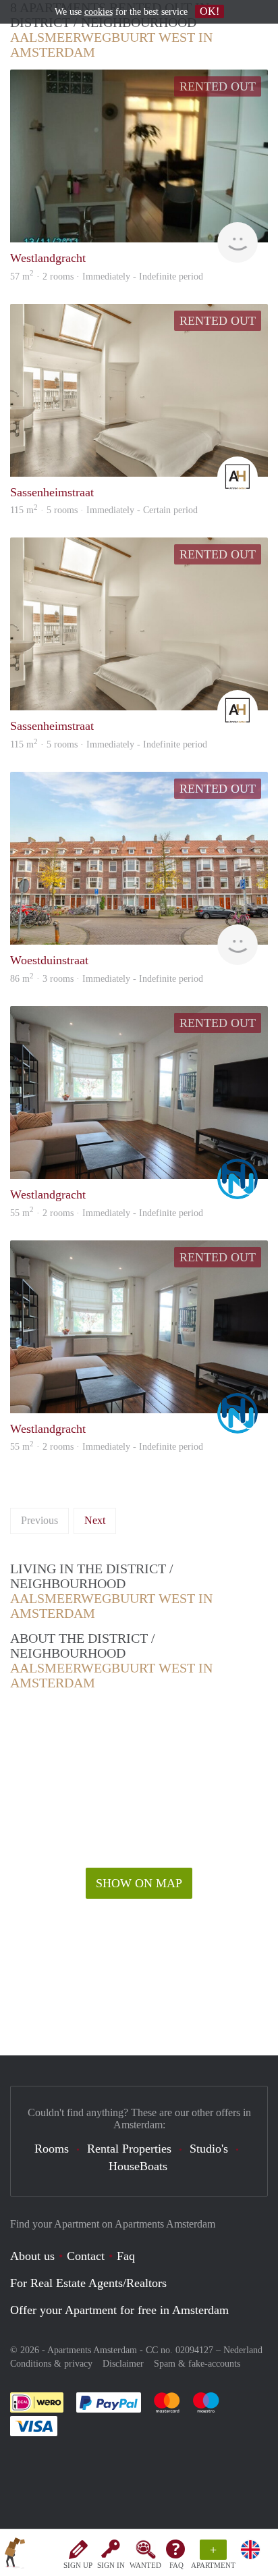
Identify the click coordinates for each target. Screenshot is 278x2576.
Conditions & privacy (51, 2364)
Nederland (243, 2350)
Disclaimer (123, 2364)
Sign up (78, 2565)
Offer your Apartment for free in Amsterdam (119, 2310)
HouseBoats (138, 2166)
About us (32, 2256)
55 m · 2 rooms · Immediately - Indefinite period (107, 1447)
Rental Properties (129, 2149)
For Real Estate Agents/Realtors (88, 2283)
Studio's (209, 2149)
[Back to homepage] (15, 2555)
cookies (99, 12)
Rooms (52, 2149)
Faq (126, 2256)
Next (95, 1520)
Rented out (218, 86)
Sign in (111, 2565)
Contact (86, 2256)
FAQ (176, 2565)
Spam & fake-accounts (197, 2364)
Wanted (145, 2565)
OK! (210, 11)
